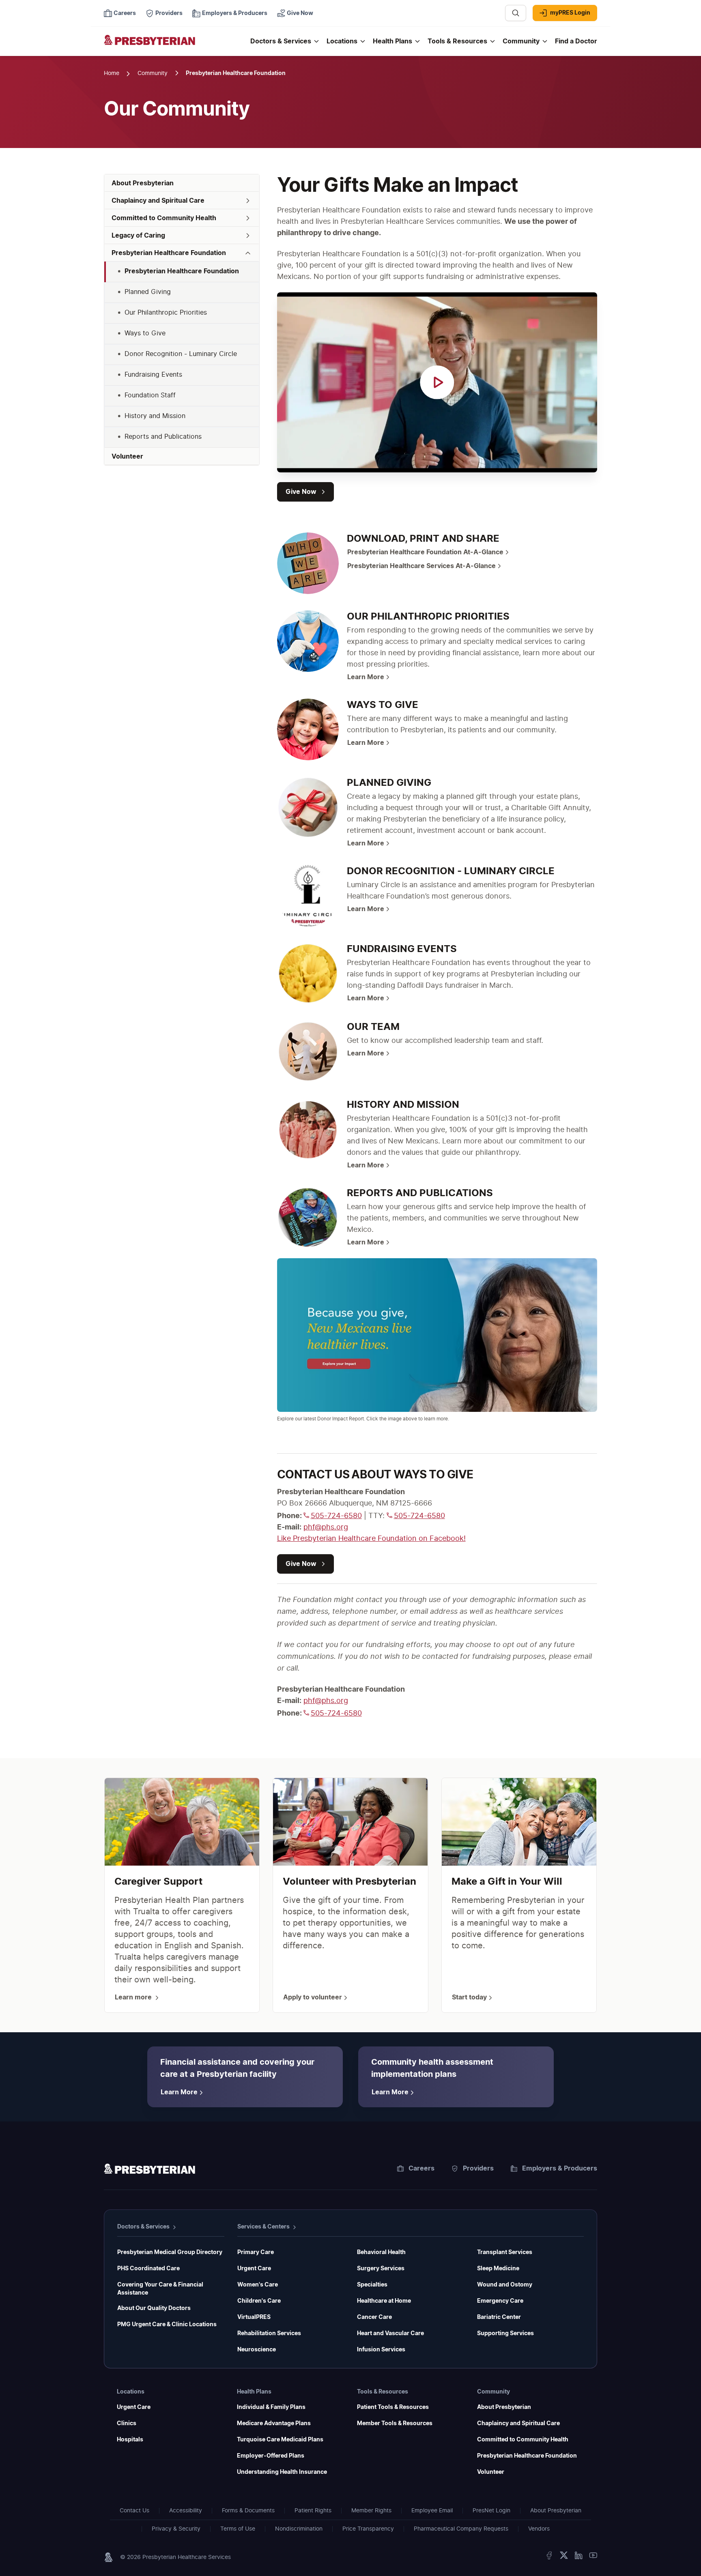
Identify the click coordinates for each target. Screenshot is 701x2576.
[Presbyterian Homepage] (174, 45)
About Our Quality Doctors (154, 2308)
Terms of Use (238, 2529)
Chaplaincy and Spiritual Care (518, 2424)
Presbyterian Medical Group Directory (170, 2252)
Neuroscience (257, 2350)
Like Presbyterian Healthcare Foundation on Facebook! (371, 1539)
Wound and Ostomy (505, 2285)
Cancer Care (374, 2317)
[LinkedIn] (578, 2557)
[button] (182, 201)
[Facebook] (549, 2557)
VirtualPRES (254, 2317)
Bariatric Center (499, 2317)
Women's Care (258, 2285)
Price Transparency (368, 2529)
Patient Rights (313, 2511)
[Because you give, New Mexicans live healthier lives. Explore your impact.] (437, 1335)
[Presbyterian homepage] (149, 2170)
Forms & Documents (248, 2511)
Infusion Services (381, 2350)
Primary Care (256, 2252)
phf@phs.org (326, 1527)
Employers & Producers (560, 2168)
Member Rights (371, 2511)
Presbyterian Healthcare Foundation (527, 2456)
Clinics (127, 2424)
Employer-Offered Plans (271, 2456)
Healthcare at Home (384, 2301)
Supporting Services (505, 2334)
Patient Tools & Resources (393, 2407)
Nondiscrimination (299, 2529)
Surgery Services (381, 2269)
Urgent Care (254, 2269)
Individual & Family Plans (271, 2407)
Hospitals (130, 2440)
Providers (478, 2168)
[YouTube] (593, 2557)
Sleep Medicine (498, 2269)
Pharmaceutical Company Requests (461, 2529)
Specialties (372, 2285)
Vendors (539, 2529)
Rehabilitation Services (269, 2334)
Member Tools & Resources (395, 2424)
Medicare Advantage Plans (274, 2424)
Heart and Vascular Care (390, 2334)
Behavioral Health (381, 2252)
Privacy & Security (176, 2529)
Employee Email (432, 2511)
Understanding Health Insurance (282, 2472)
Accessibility (186, 2511)
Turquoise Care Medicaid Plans (280, 2440)
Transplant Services (505, 2252)
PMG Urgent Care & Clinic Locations (167, 2325)
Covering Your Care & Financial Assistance (160, 2289)
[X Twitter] (564, 2557)
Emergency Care (500, 2301)
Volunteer (491, 2472)
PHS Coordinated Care (148, 2269)
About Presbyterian (504, 2407)
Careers (421, 2168)
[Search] (516, 13)
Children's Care (259, 2301)
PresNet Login (491, 2511)
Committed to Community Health (523, 2440)
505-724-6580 (336, 1516)
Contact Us (134, 2511)
